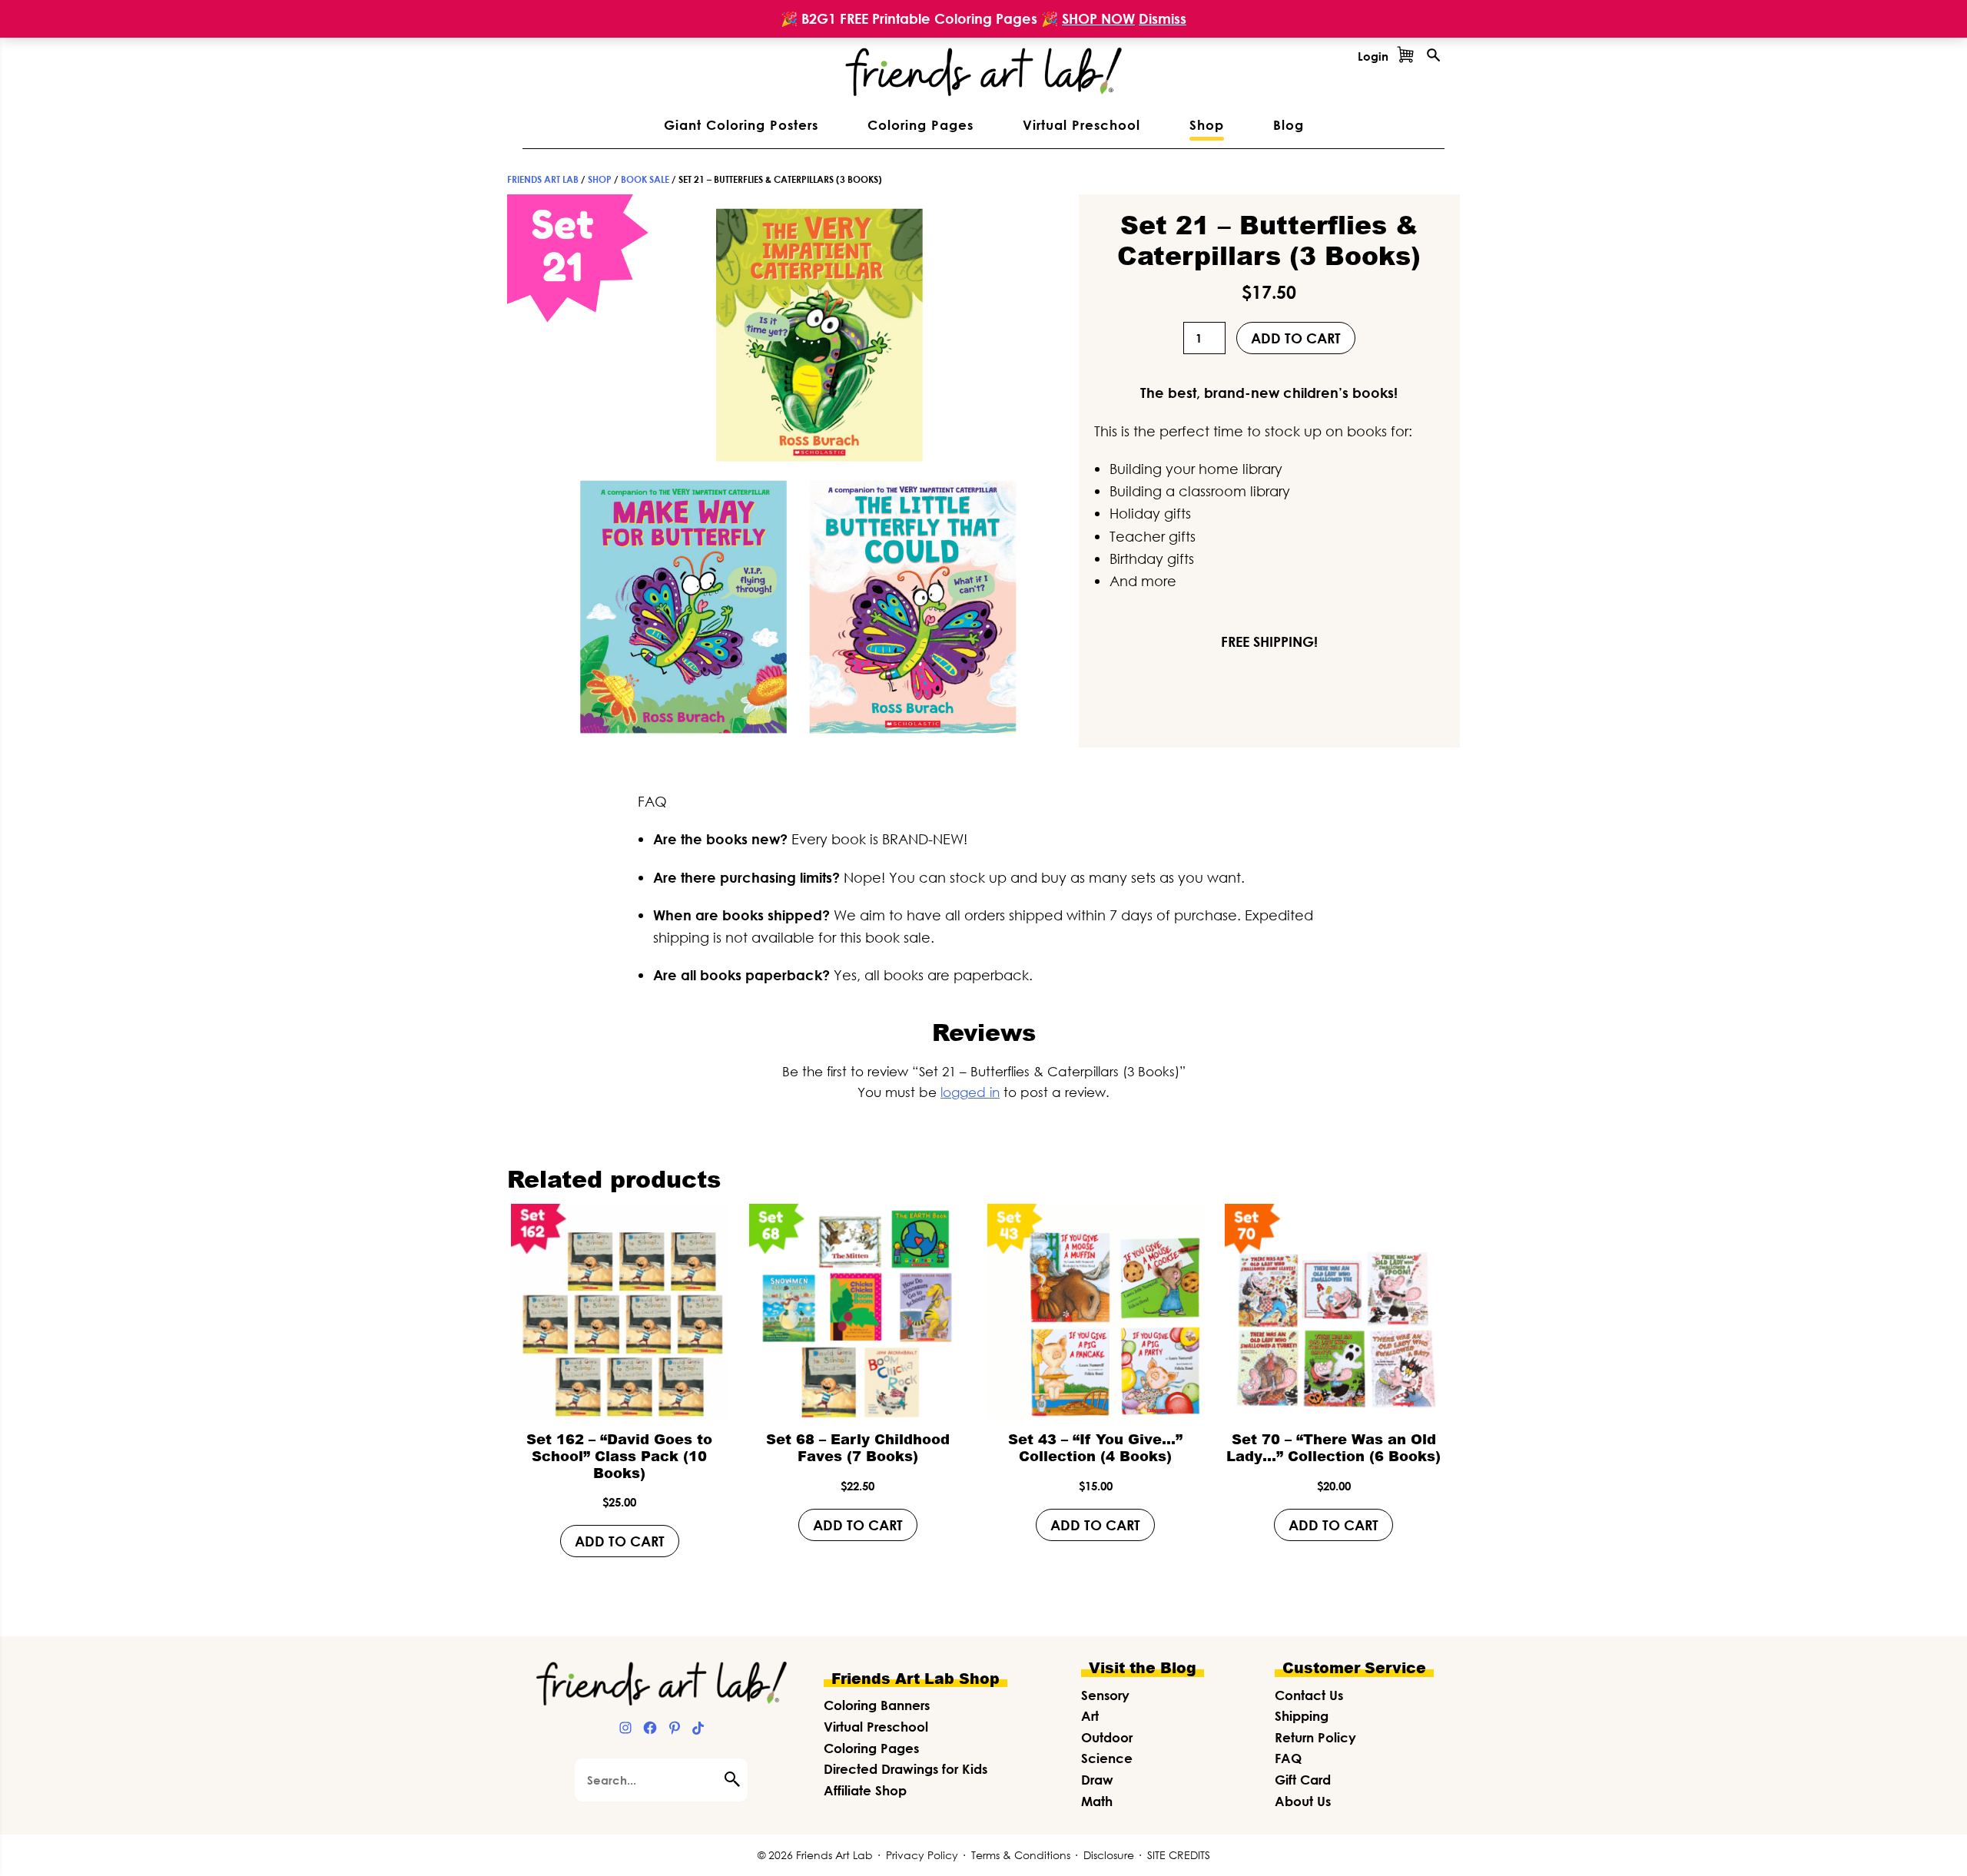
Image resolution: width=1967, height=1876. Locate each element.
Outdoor (1107, 1737)
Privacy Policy (922, 1855)
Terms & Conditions (1021, 1855)
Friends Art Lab (543, 179)
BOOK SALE (645, 179)
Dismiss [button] (1163, 18)
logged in (970, 1092)
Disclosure (1109, 1855)
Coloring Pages (871, 1748)
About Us (1303, 1801)
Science (1107, 1758)
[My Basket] (1405, 56)
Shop (600, 179)
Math (1097, 1801)
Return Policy (1315, 1737)
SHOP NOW (1098, 18)
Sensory (1105, 1695)
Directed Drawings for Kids (906, 1769)
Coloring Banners (877, 1705)
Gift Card (1303, 1780)
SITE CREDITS (1179, 1855)
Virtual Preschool (876, 1727)
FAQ (1288, 1758)
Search (736, 1779)
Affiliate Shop (865, 1790)
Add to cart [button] (620, 1541)
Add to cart (1296, 338)
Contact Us (1309, 1695)
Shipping (1302, 1716)
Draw (1097, 1780)
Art (1090, 1716)
